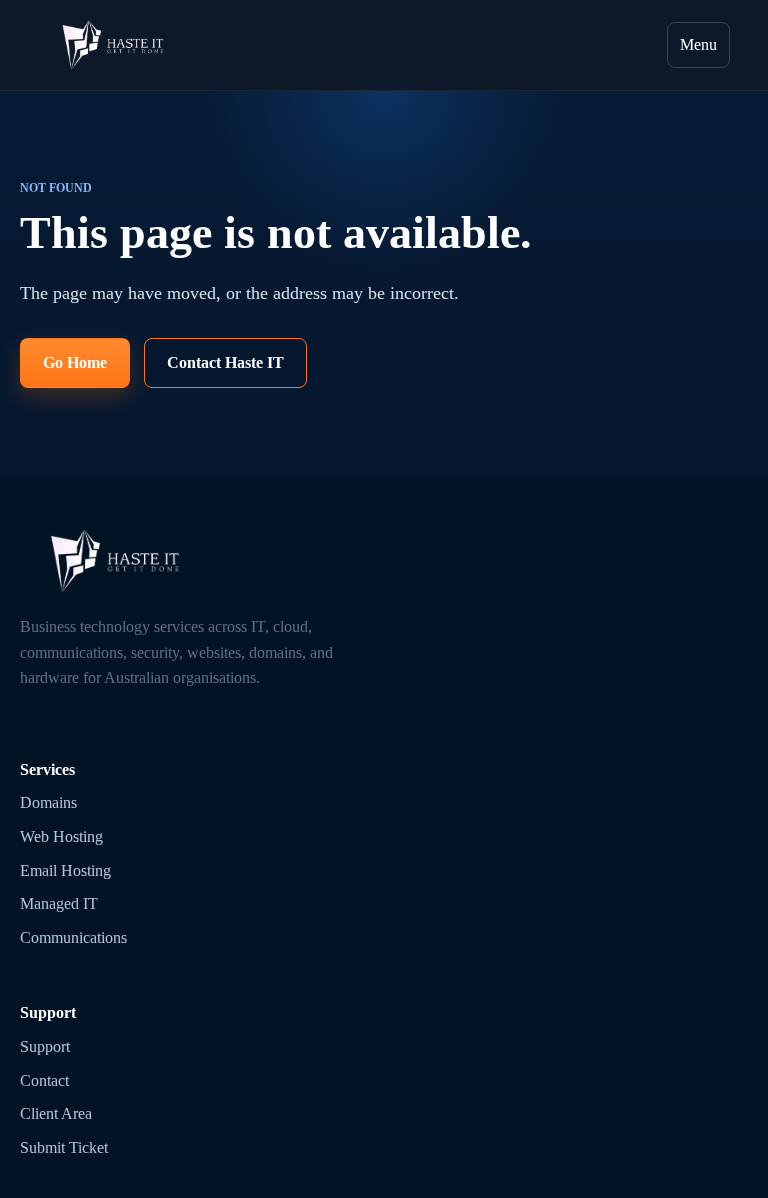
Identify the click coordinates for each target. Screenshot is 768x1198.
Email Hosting (65, 870)
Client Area (56, 1113)
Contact (44, 1080)
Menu (698, 44)
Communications (73, 937)
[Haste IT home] (113, 45)
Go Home (75, 362)
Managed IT (59, 903)
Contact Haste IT (225, 362)
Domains (48, 802)
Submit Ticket (64, 1147)
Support (45, 1046)
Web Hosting (61, 836)
